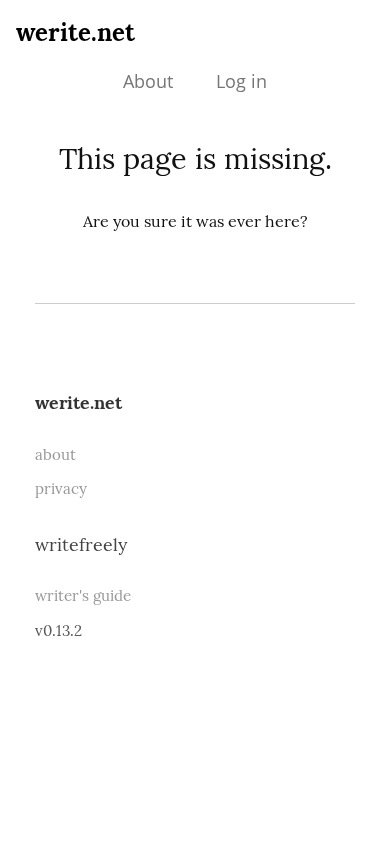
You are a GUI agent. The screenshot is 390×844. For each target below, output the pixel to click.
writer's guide (83, 595)
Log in (241, 81)
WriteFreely (81, 544)
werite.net (75, 32)
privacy (61, 488)
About (148, 81)
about (55, 454)
